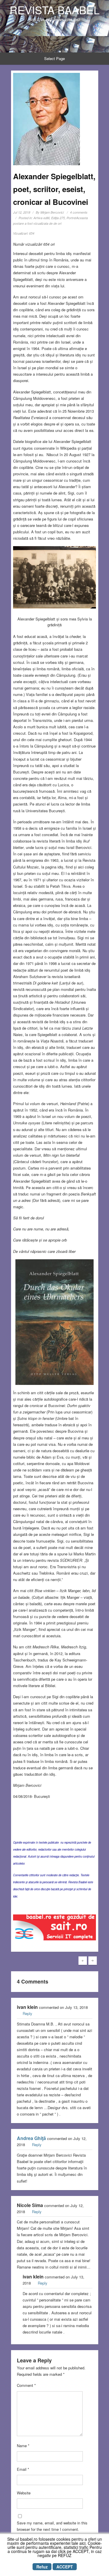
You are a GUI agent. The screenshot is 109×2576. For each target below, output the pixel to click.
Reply (27, 2013)
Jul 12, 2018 (22, 212)
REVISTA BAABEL (55, 10)
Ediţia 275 (58, 218)
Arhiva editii (41, 218)
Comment (26, 2385)
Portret (71, 218)
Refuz (42, 2567)
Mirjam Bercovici (52, 212)
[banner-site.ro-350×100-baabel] (54, 1929)
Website (24, 2493)
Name (23, 2446)
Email (23, 2469)
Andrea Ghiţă (31, 2138)
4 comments (79, 212)
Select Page (54, 58)
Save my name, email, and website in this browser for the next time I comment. (52, 2526)
